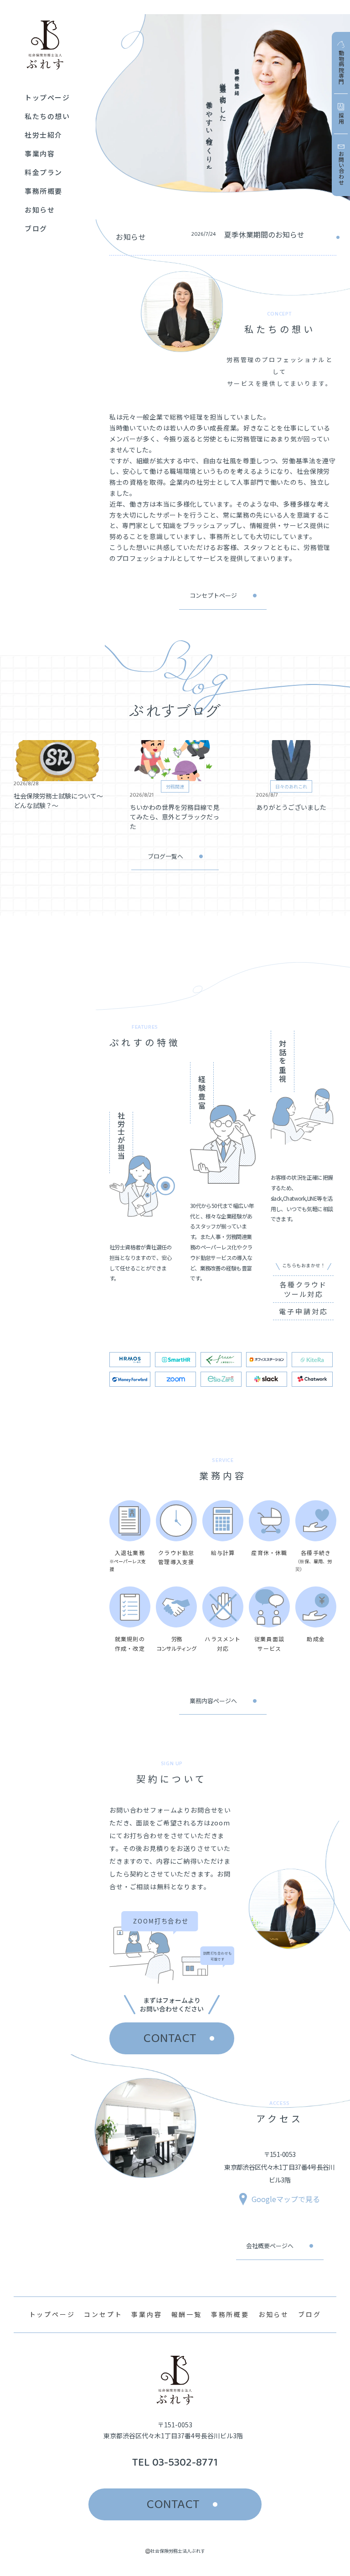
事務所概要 (230, 2314)
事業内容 (147, 2314)
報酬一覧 (187, 2314)
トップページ (52, 2314)
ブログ (309, 2314)
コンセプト (103, 2314)
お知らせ (274, 2314)
